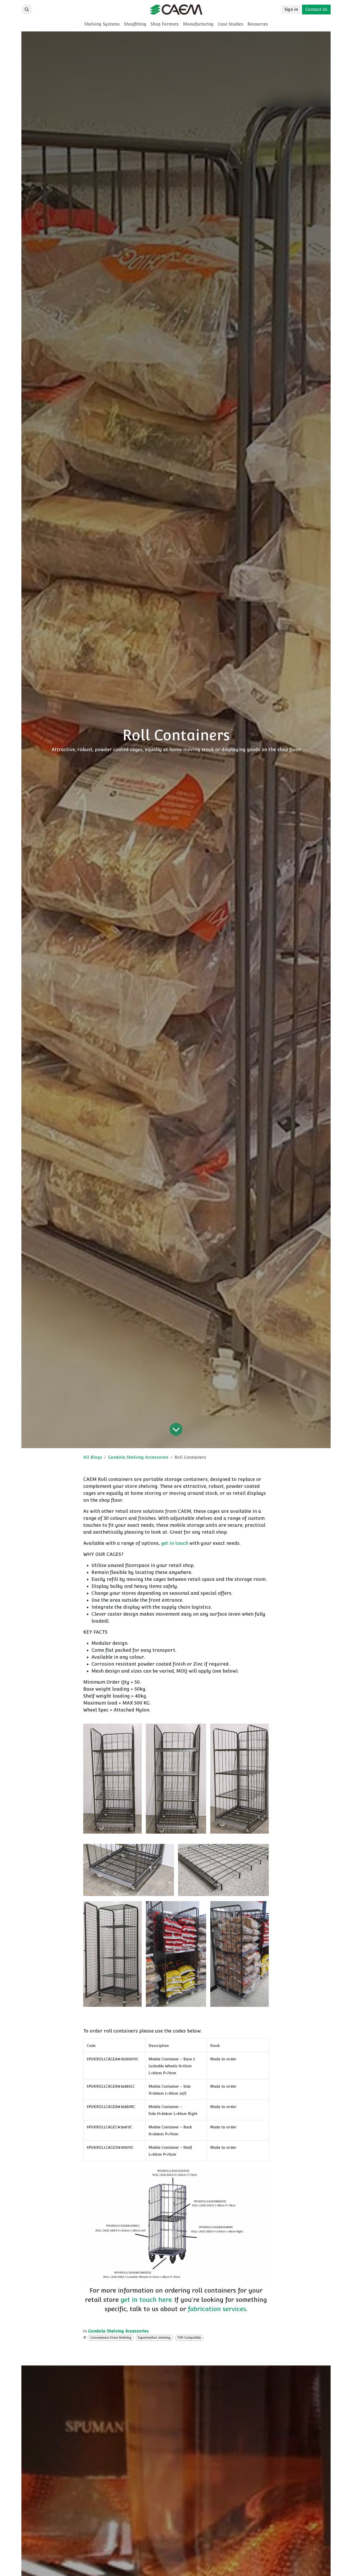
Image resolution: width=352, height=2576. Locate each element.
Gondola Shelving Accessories (138, 1457)
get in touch (175, 1543)
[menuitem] (102, 24)
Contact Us (316, 9)
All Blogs (93, 1457)
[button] (27, 10)
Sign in (291, 9)
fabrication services (217, 2309)
